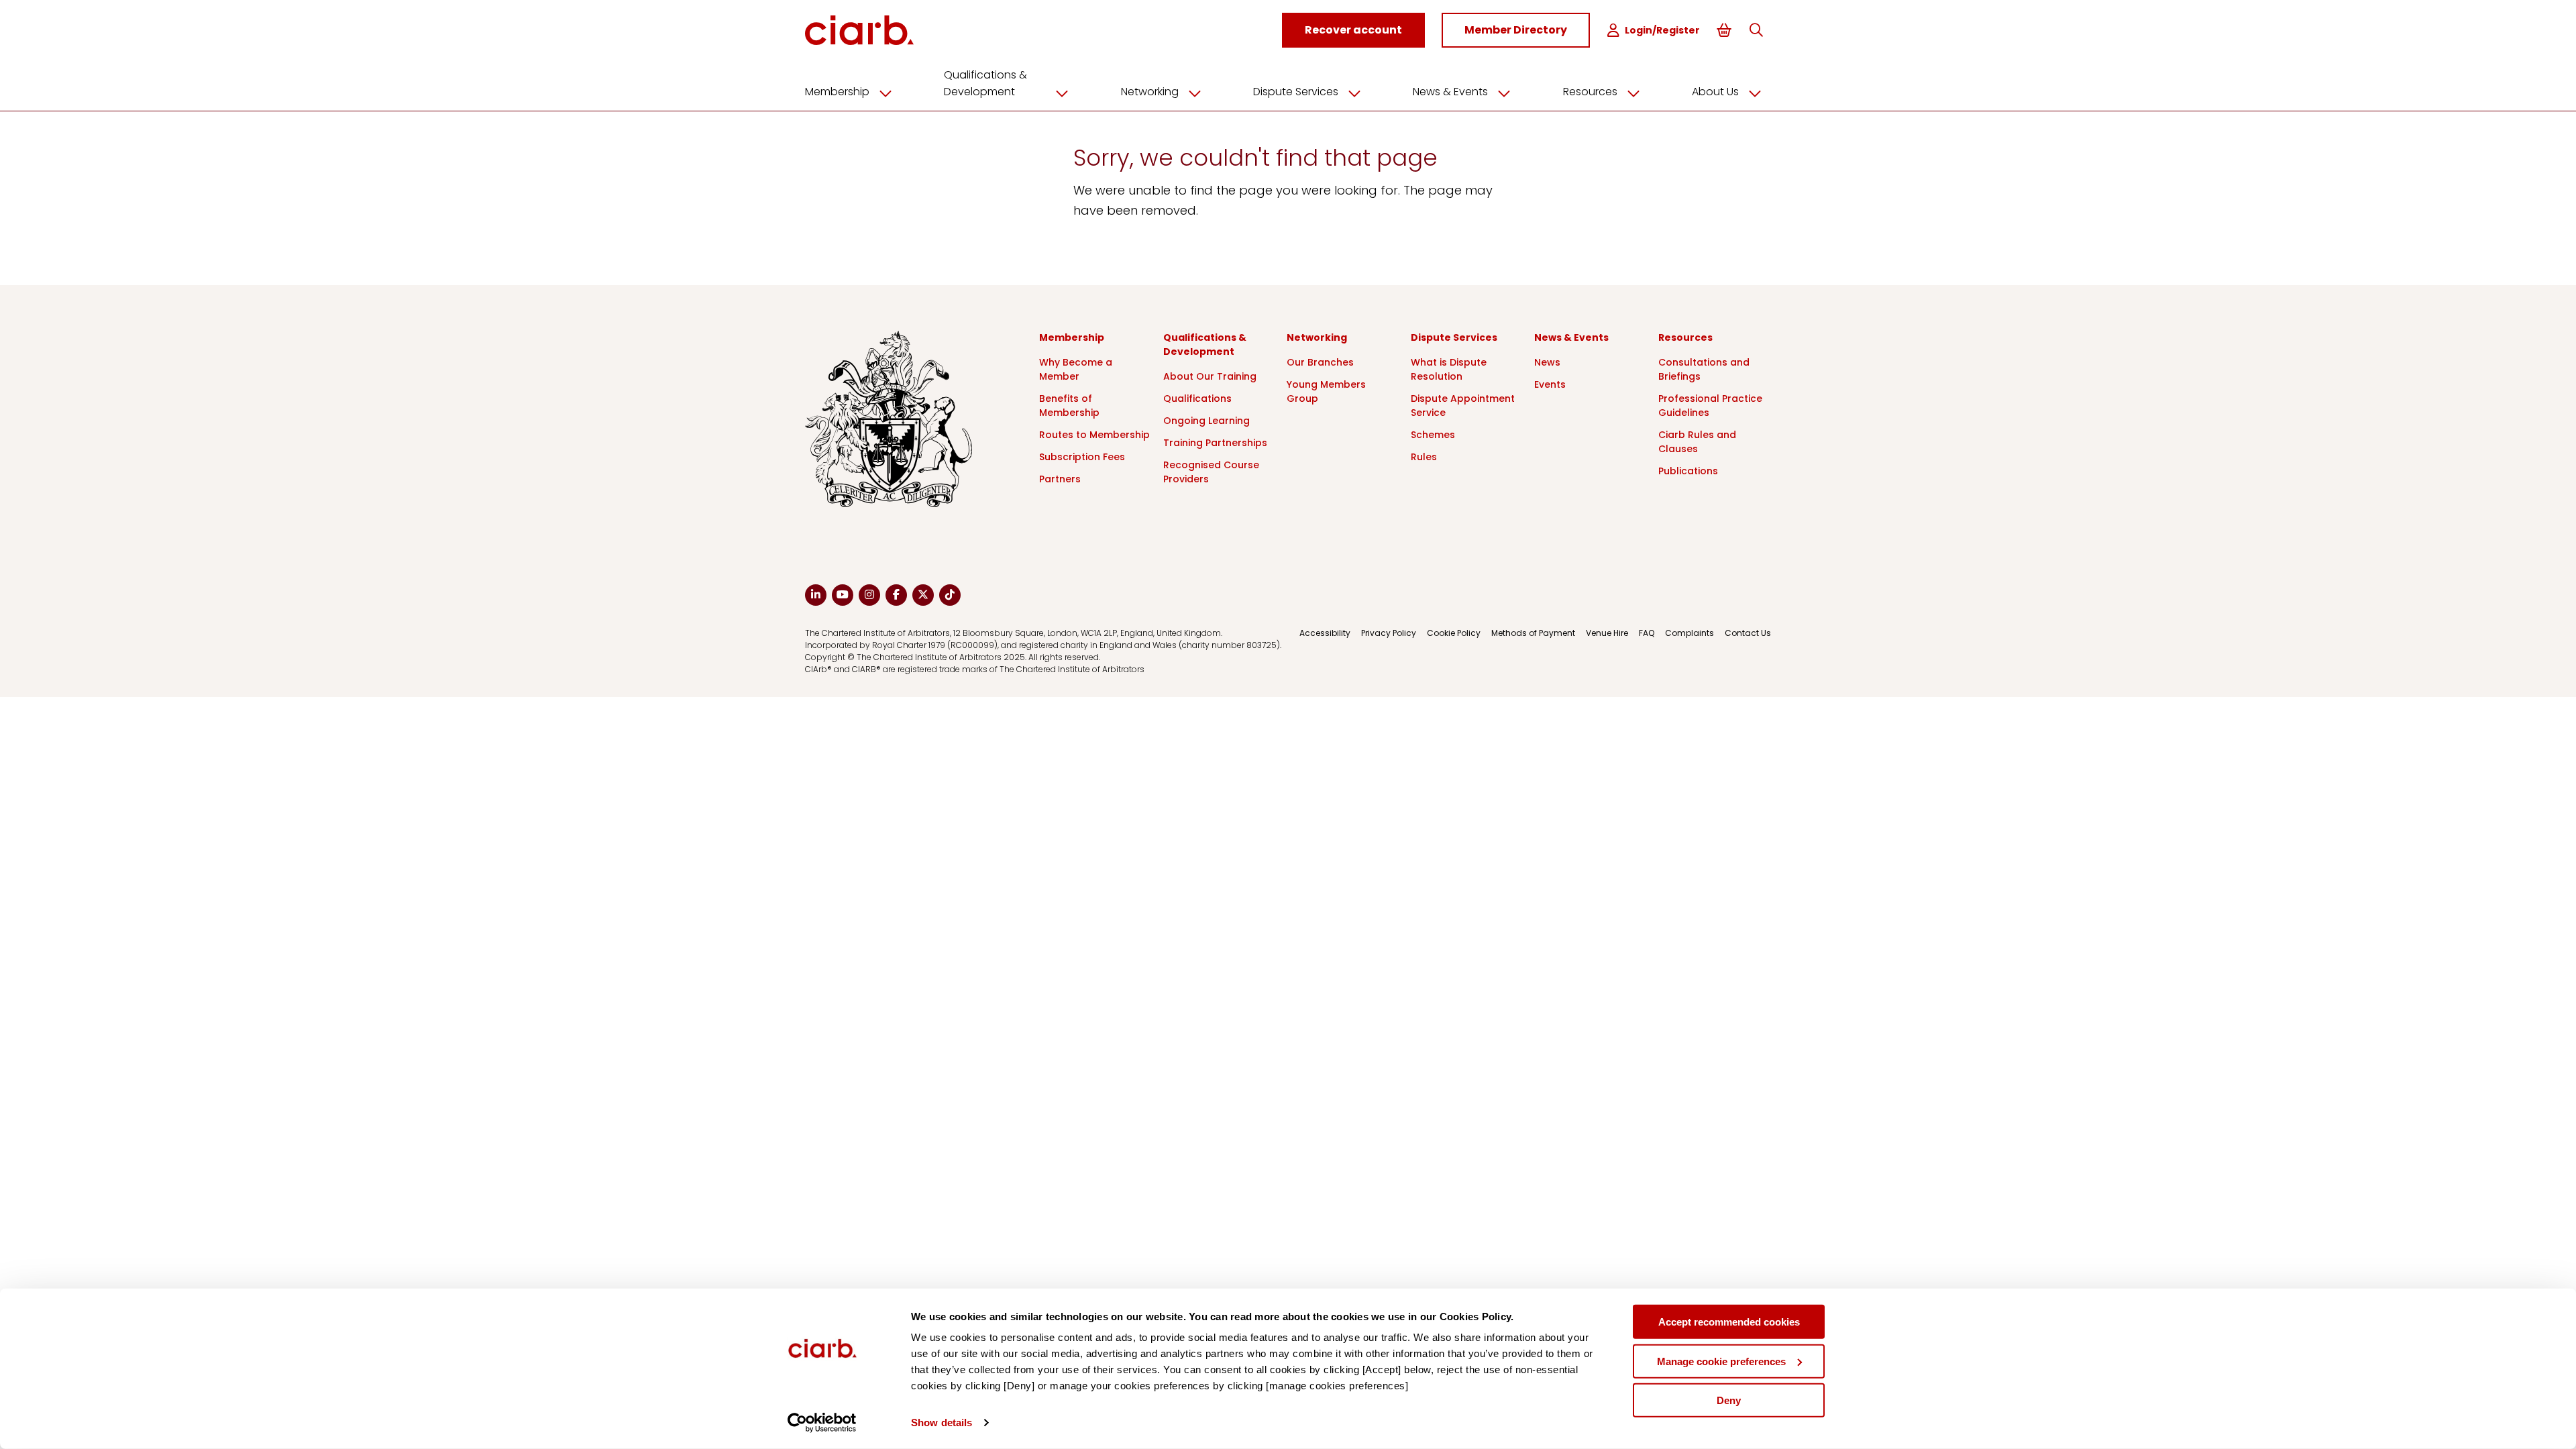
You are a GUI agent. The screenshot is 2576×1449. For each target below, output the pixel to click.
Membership (837, 92)
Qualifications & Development (985, 83)
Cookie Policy (1454, 633)
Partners (1060, 479)
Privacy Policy (1389, 633)
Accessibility (1325, 633)
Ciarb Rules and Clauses (1697, 442)
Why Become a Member (1076, 369)
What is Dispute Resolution (1449, 369)
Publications (1688, 471)
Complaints (1689, 633)
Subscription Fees (1082, 457)
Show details (942, 1423)
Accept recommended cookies (1729, 1322)
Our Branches (1320, 362)
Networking (1150, 92)
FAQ (1647, 633)
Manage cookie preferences (1721, 1361)
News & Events (1450, 92)
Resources (1590, 92)
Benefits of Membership (1069, 406)
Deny (1729, 1400)
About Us (1715, 92)
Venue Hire (1607, 633)
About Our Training (1210, 376)
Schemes (1433, 435)
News (1547, 362)
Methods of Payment (1533, 633)
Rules (1424, 457)
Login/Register (1662, 30)
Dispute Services (1296, 92)
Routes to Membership (1094, 435)
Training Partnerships (1215, 443)
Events (1550, 384)
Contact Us (1748, 633)
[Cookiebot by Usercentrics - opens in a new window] (822, 1423)
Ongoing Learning (1206, 421)
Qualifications (1197, 398)
